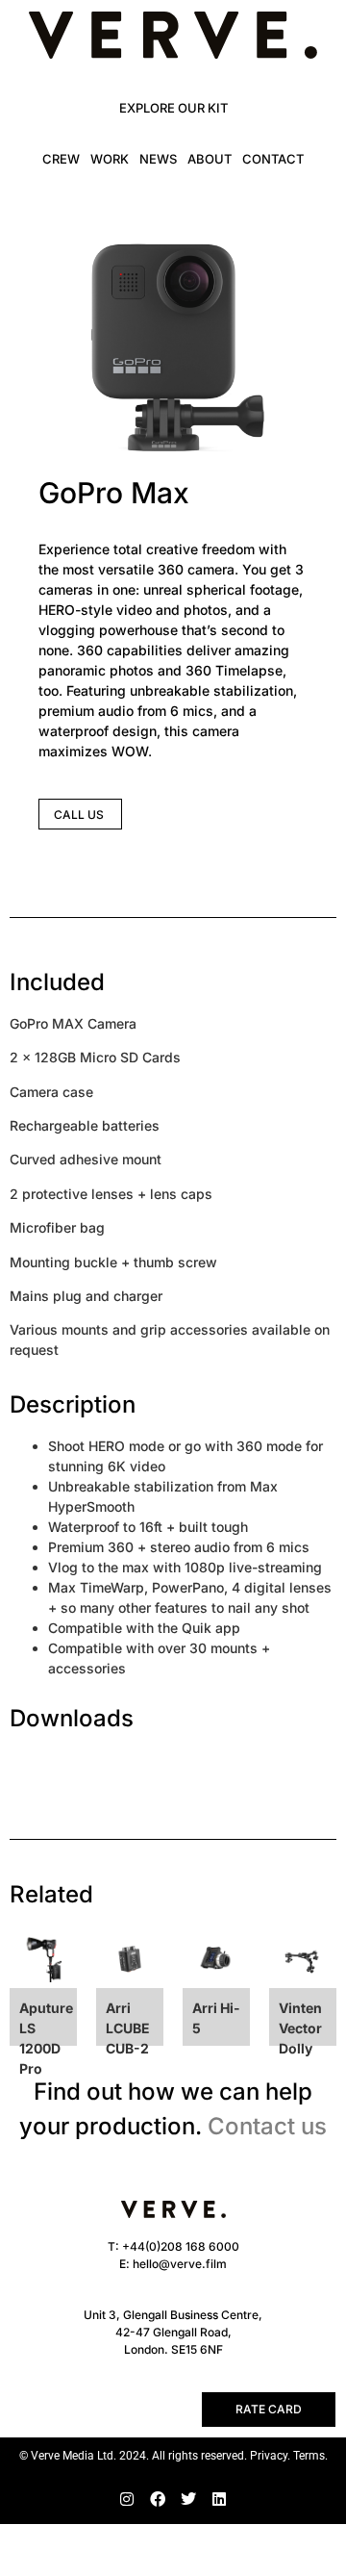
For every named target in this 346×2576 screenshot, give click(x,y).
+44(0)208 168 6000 (181, 2246)
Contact (273, 159)
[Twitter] (188, 2499)
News (158, 159)
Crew (61, 159)
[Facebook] (158, 2499)
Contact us (267, 2126)
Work (110, 159)
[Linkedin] (219, 2499)
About (210, 159)
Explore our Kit (173, 108)
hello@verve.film (180, 2264)
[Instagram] (127, 2499)
